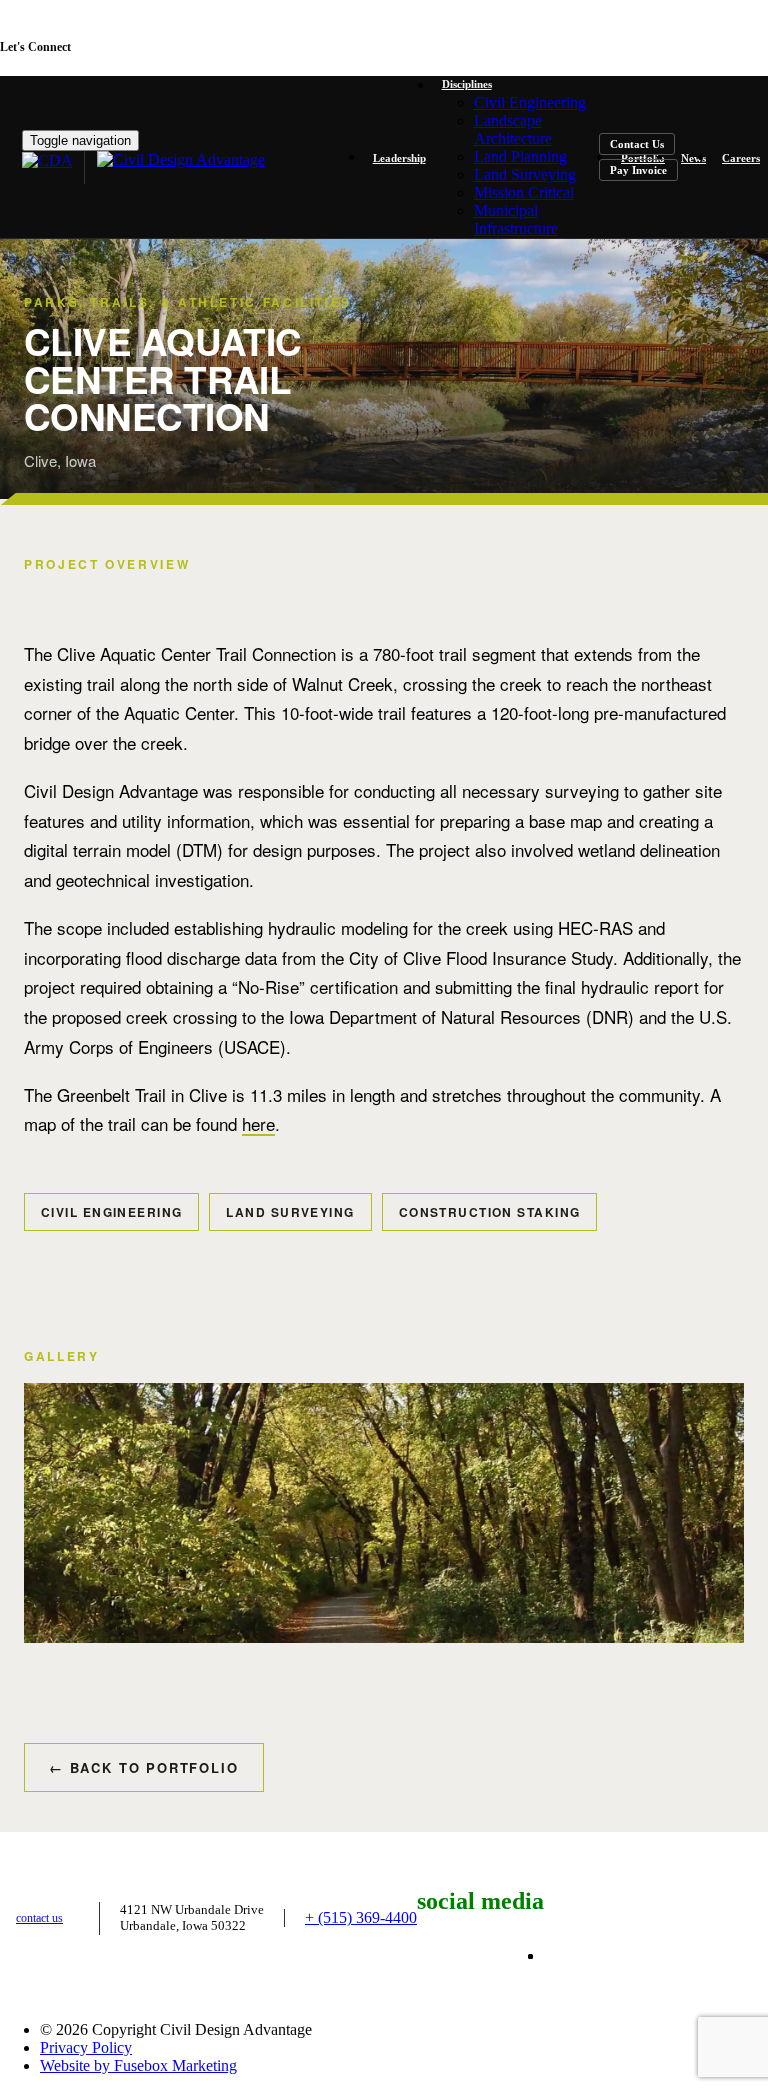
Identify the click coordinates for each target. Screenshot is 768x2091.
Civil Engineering (530, 102)
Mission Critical (524, 192)
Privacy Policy (86, 2047)
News (693, 158)
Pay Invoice (638, 170)
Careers (741, 158)
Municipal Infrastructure (516, 219)
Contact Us (637, 144)
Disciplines (467, 84)
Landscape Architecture (513, 129)
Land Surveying (525, 174)
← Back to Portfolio (144, 1767)
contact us (39, 1918)
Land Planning (520, 156)
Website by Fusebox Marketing (138, 2065)
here (258, 1123)
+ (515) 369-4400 (361, 1917)
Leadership (399, 158)
